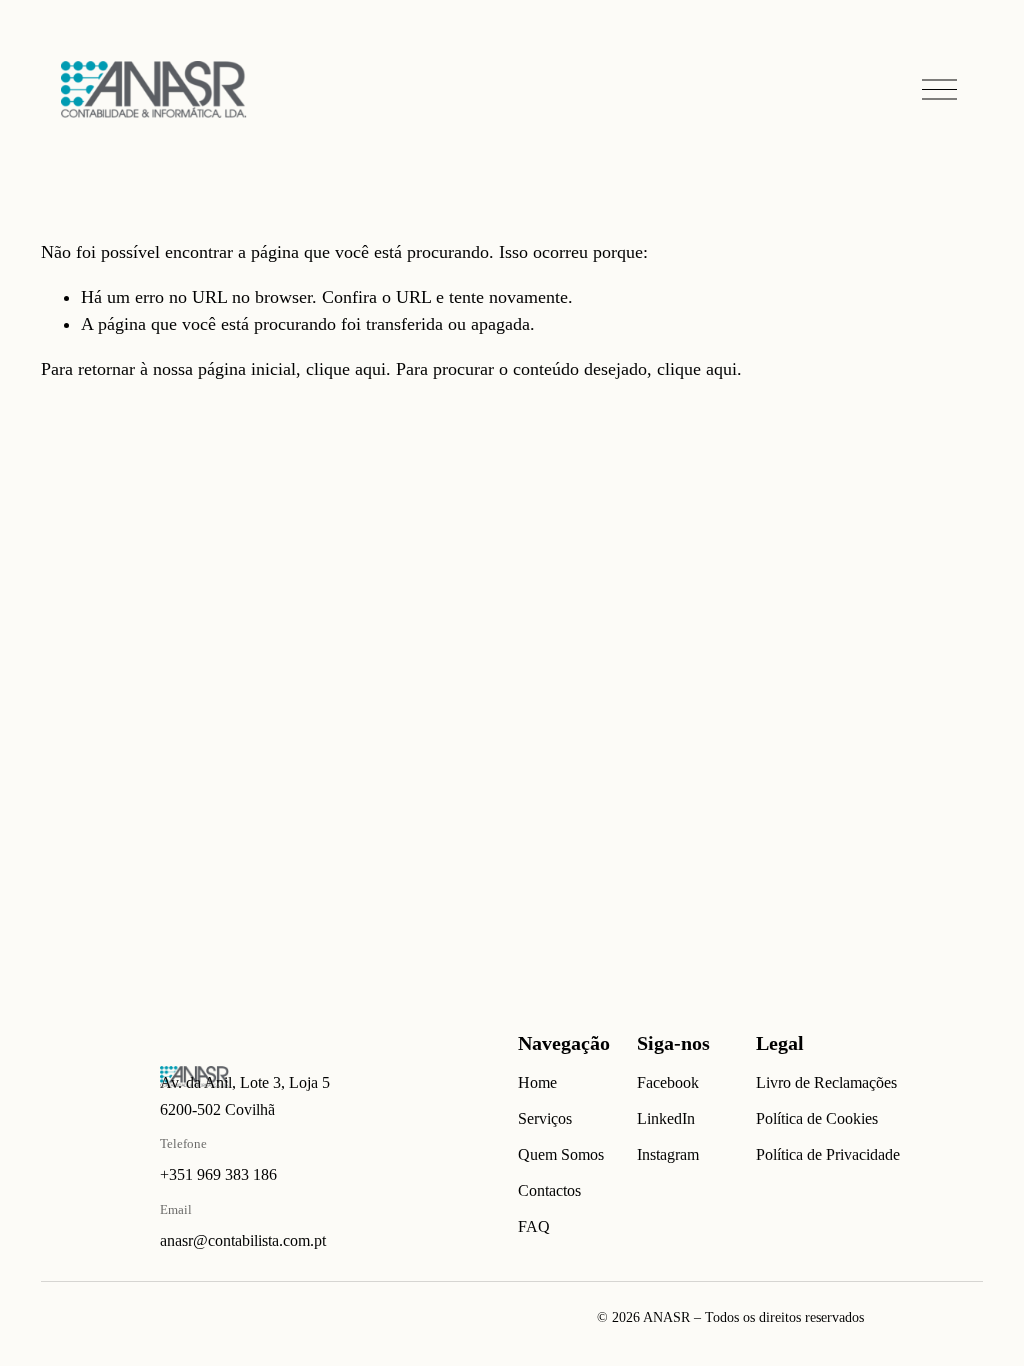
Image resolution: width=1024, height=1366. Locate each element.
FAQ (534, 1226)
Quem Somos (561, 1154)
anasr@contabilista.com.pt (243, 1240)
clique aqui (346, 369)
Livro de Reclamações (826, 1082)
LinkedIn (666, 1118)
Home (537, 1082)
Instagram (668, 1154)
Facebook (668, 1082)
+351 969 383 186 (218, 1174)
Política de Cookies (817, 1118)
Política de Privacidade (828, 1154)
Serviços (545, 1118)
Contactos (549, 1190)
